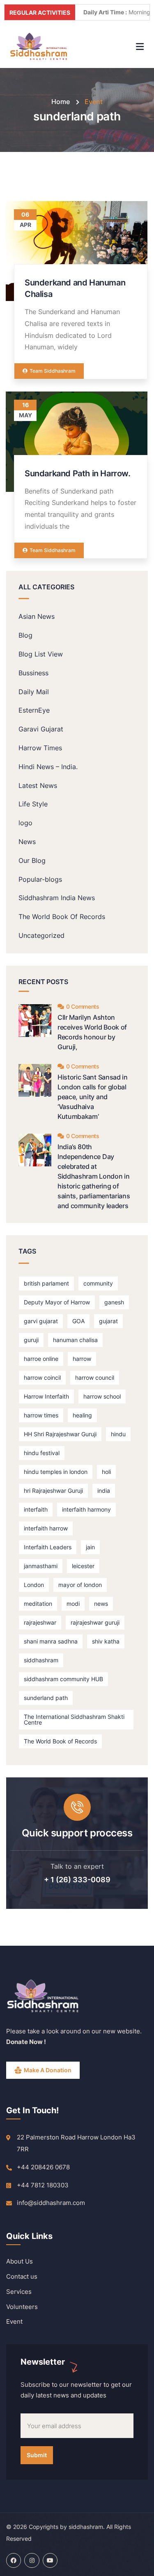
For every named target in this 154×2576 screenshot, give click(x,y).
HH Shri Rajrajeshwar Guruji (60, 1434)
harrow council (95, 1377)
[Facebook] (14, 2560)
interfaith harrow (46, 1528)
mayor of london (80, 1585)
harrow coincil (42, 1377)
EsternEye (34, 710)
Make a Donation (48, 2070)
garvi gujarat (41, 1321)
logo (25, 823)
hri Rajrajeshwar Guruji (53, 1491)
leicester (83, 1566)
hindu (118, 1434)
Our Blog (32, 860)
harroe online (41, 1359)
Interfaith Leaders (48, 1547)
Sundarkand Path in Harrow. (78, 473)
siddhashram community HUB (63, 1679)
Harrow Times (40, 748)
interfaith (36, 1509)
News (27, 842)
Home (61, 102)
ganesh (114, 1302)
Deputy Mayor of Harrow (57, 1302)
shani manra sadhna (51, 1641)
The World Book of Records (60, 1741)
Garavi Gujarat (41, 729)
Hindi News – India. (48, 767)
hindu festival (42, 1453)
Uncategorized (41, 935)
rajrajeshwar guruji (95, 1622)
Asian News (37, 616)
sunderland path (46, 1698)
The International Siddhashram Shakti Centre (74, 1719)
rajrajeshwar (40, 1622)
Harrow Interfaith (46, 1396)
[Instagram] (32, 2560)
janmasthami (41, 1566)
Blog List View (41, 654)
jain (90, 1547)
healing (82, 1415)
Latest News (38, 785)
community (98, 1283)
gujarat (108, 1321)
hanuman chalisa (75, 1340)
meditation (38, 1604)
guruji (31, 1340)
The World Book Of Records (62, 917)
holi (106, 1472)
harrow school (102, 1396)
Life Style (33, 804)
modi (73, 1604)
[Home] (39, 46)
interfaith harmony (86, 1509)
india (104, 1491)
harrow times (41, 1415)
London (34, 1585)
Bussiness (33, 673)
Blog (25, 635)
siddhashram (41, 1660)
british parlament (46, 1283)
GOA (78, 1321)
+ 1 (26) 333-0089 (77, 1880)
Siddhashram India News (57, 898)
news (101, 1604)
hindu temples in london (56, 1472)
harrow (82, 1359)
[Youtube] (50, 2560)
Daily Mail (34, 692)
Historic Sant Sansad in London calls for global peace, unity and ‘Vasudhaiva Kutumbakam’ (93, 1097)
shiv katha (106, 1641)
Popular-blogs (40, 879)
